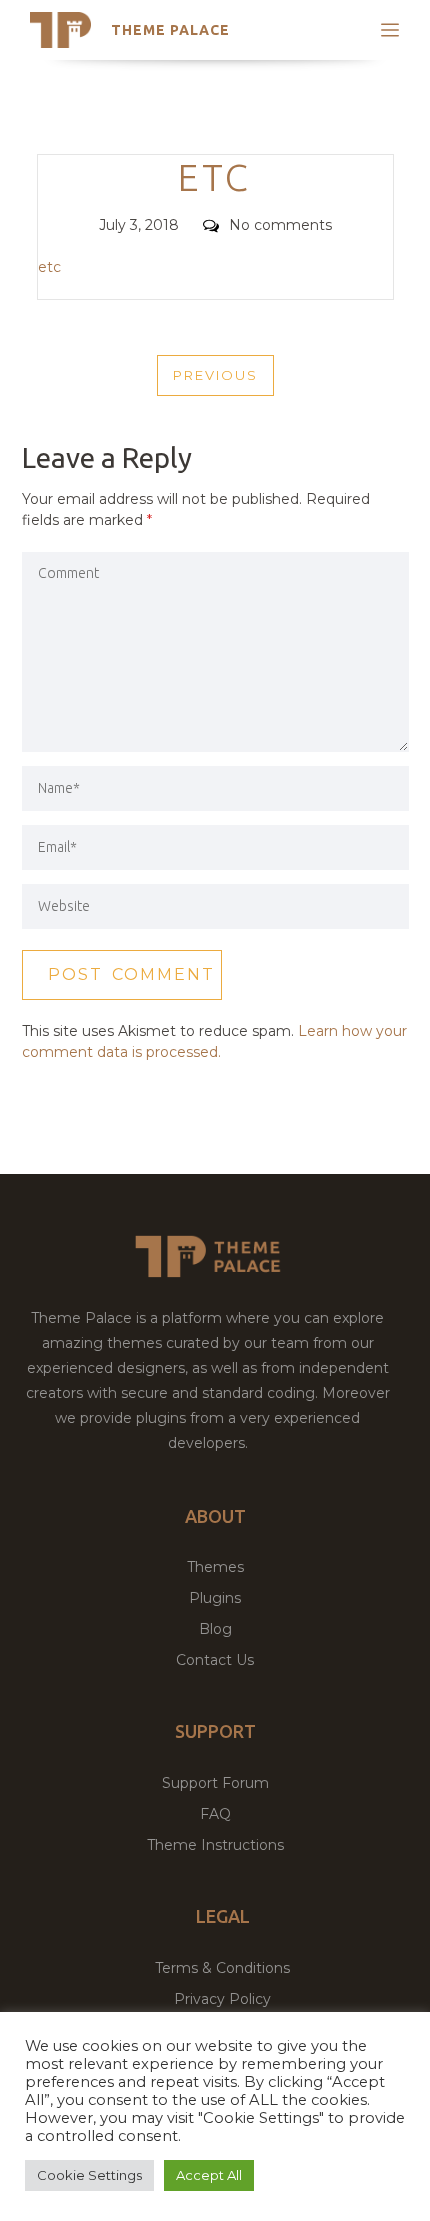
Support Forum (215, 1783)
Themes (215, 1567)
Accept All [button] (209, 2175)
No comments (280, 225)
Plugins (215, 1598)
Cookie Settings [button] (89, 2175)
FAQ (215, 1814)
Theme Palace (170, 30)
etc (49, 267)
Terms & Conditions (222, 1968)
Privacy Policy (222, 1999)
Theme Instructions (215, 1845)
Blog (215, 1629)
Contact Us (215, 1660)
